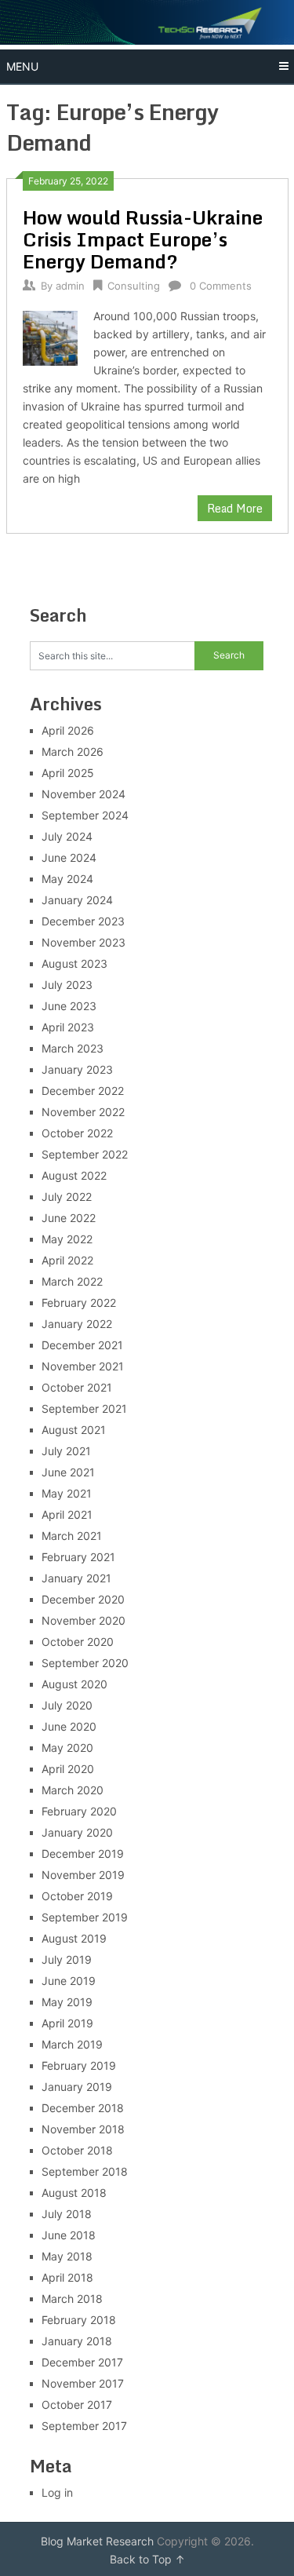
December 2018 (83, 2108)
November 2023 (83, 942)
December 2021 (82, 1345)
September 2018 (85, 2171)
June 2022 (69, 1218)
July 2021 (66, 1451)
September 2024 (85, 815)
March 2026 (73, 752)
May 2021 (67, 1493)
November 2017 (83, 2383)
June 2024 (69, 857)
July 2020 (67, 1705)
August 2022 (74, 1175)
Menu (22, 66)
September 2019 (85, 1917)
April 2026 (68, 730)
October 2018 (77, 2150)
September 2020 (85, 1663)
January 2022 (77, 1324)
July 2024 (67, 836)
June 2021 (68, 1472)
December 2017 (82, 2362)
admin (70, 286)
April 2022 (67, 1260)
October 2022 (77, 1133)
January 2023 (77, 1069)
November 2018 (83, 2129)
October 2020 (78, 1642)
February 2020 (79, 1811)
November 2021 (83, 1366)
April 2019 (67, 2023)
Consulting (134, 286)
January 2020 (77, 1832)
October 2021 (77, 1387)
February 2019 (79, 2065)
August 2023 (74, 963)
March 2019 (72, 2044)
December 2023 (83, 921)
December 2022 (83, 1091)
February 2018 (79, 2320)
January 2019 (77, 2087)
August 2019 (74, 1938)
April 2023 (68, 1027)
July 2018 (67, 2214)
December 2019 (83, 1854)
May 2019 (67, 2002)
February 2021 (78, 1557)
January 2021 (76, 1578)
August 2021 (74, 1430)
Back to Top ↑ (147, 2559)
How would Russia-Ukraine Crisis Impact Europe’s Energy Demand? (143, 239)
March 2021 (72, 1536)
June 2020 (69, 1726)
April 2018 (67, 2277)
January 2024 (77, 900)
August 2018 (74, 2193)
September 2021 (84, 1408)
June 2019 (69, 1981)
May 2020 (67, 1748)
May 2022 (67, 1239)
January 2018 (77, 2341)
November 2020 (83, 1620)
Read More (235, 508)
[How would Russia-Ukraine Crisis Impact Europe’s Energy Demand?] (51, 337)
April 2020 (68, 1769)
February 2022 (79, 1303)
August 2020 (74, 1684)
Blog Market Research (97, 2541)
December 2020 (83, 1599)
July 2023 (67, 985)
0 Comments (221, 286)
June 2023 (69, 1006)
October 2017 (77, 2405)
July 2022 (67, 1197)
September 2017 (84, 2426)
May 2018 (67, 2256)
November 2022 (83, 1112)
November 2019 (83, 1875)
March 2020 (73, 1790)
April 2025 (68, 773)
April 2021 (67, 1514)
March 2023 (73, 1048)
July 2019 (67, 1959)
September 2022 (85, 1154)
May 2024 (67, 879)
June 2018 (69, 2235)
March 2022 (72, 1281)
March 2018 (72, 2299)
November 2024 (83, 794)
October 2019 (77, 1896)
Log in (57, 2492)
